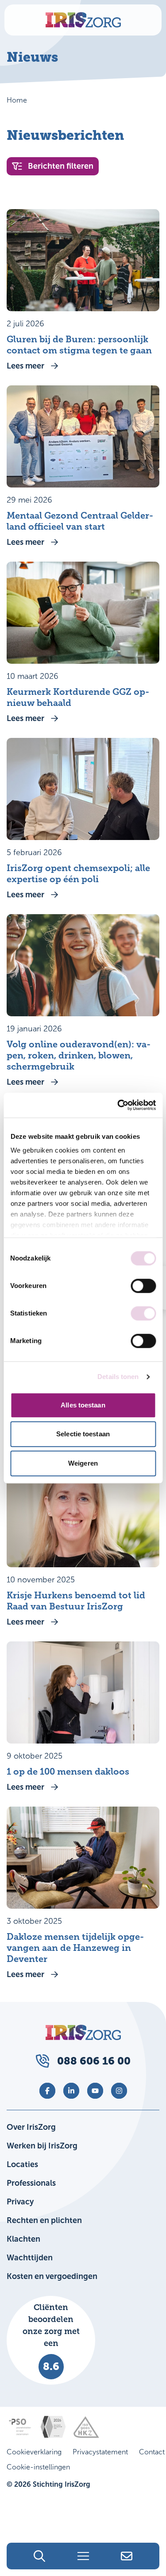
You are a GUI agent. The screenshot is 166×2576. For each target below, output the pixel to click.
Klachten (23, 2239)
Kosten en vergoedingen (52, 2276)
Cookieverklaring (34, 2452)
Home (17, 100)
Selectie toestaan (83, 1434)
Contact (152, 2452)
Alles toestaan (83, 1405)
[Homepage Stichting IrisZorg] (83, 20)
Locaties (22, 2164)
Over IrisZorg (31, 2127)
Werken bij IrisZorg (42, 2146)
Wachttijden (30, 2258)
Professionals (31, 2183)
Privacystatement (100, 2452)
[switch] (143, 1286)
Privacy (20, 2202)
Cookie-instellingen (38, 2467)
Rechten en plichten (44, 2220)
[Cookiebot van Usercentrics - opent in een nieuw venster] (118, 1105)
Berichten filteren (61, 166)
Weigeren (83, 1463)
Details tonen (118, 1377)
